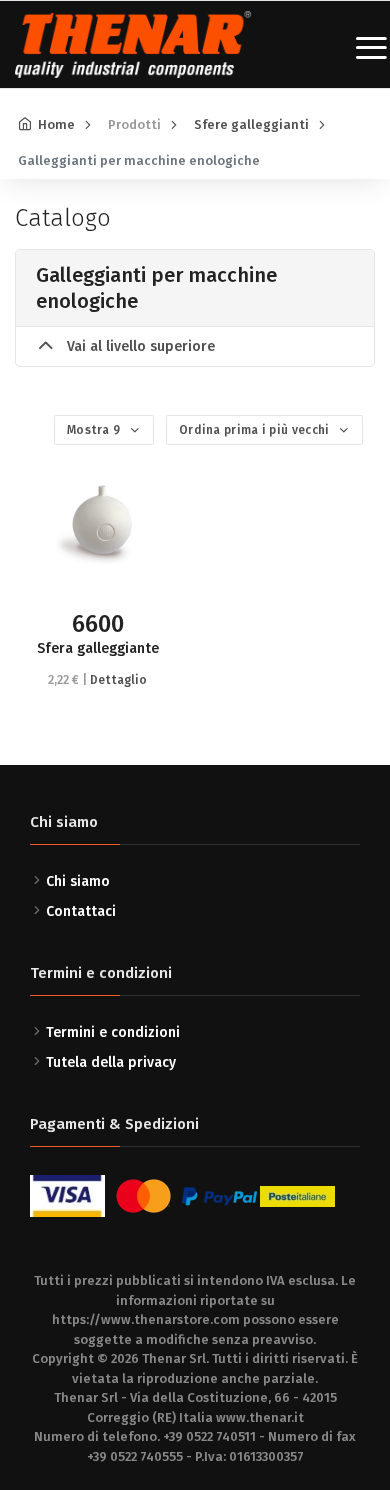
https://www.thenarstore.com (146, 1319)
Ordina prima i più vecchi (256, 430)
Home (56, 124)
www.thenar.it (260, 1417)
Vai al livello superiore (139, 346)
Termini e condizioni (113, 1032)
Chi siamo (78, 881)
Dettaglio (118, 680)
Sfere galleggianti (251, 124)
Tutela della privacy (111, 1062)
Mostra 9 (95, 430)
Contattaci (81, 911)
